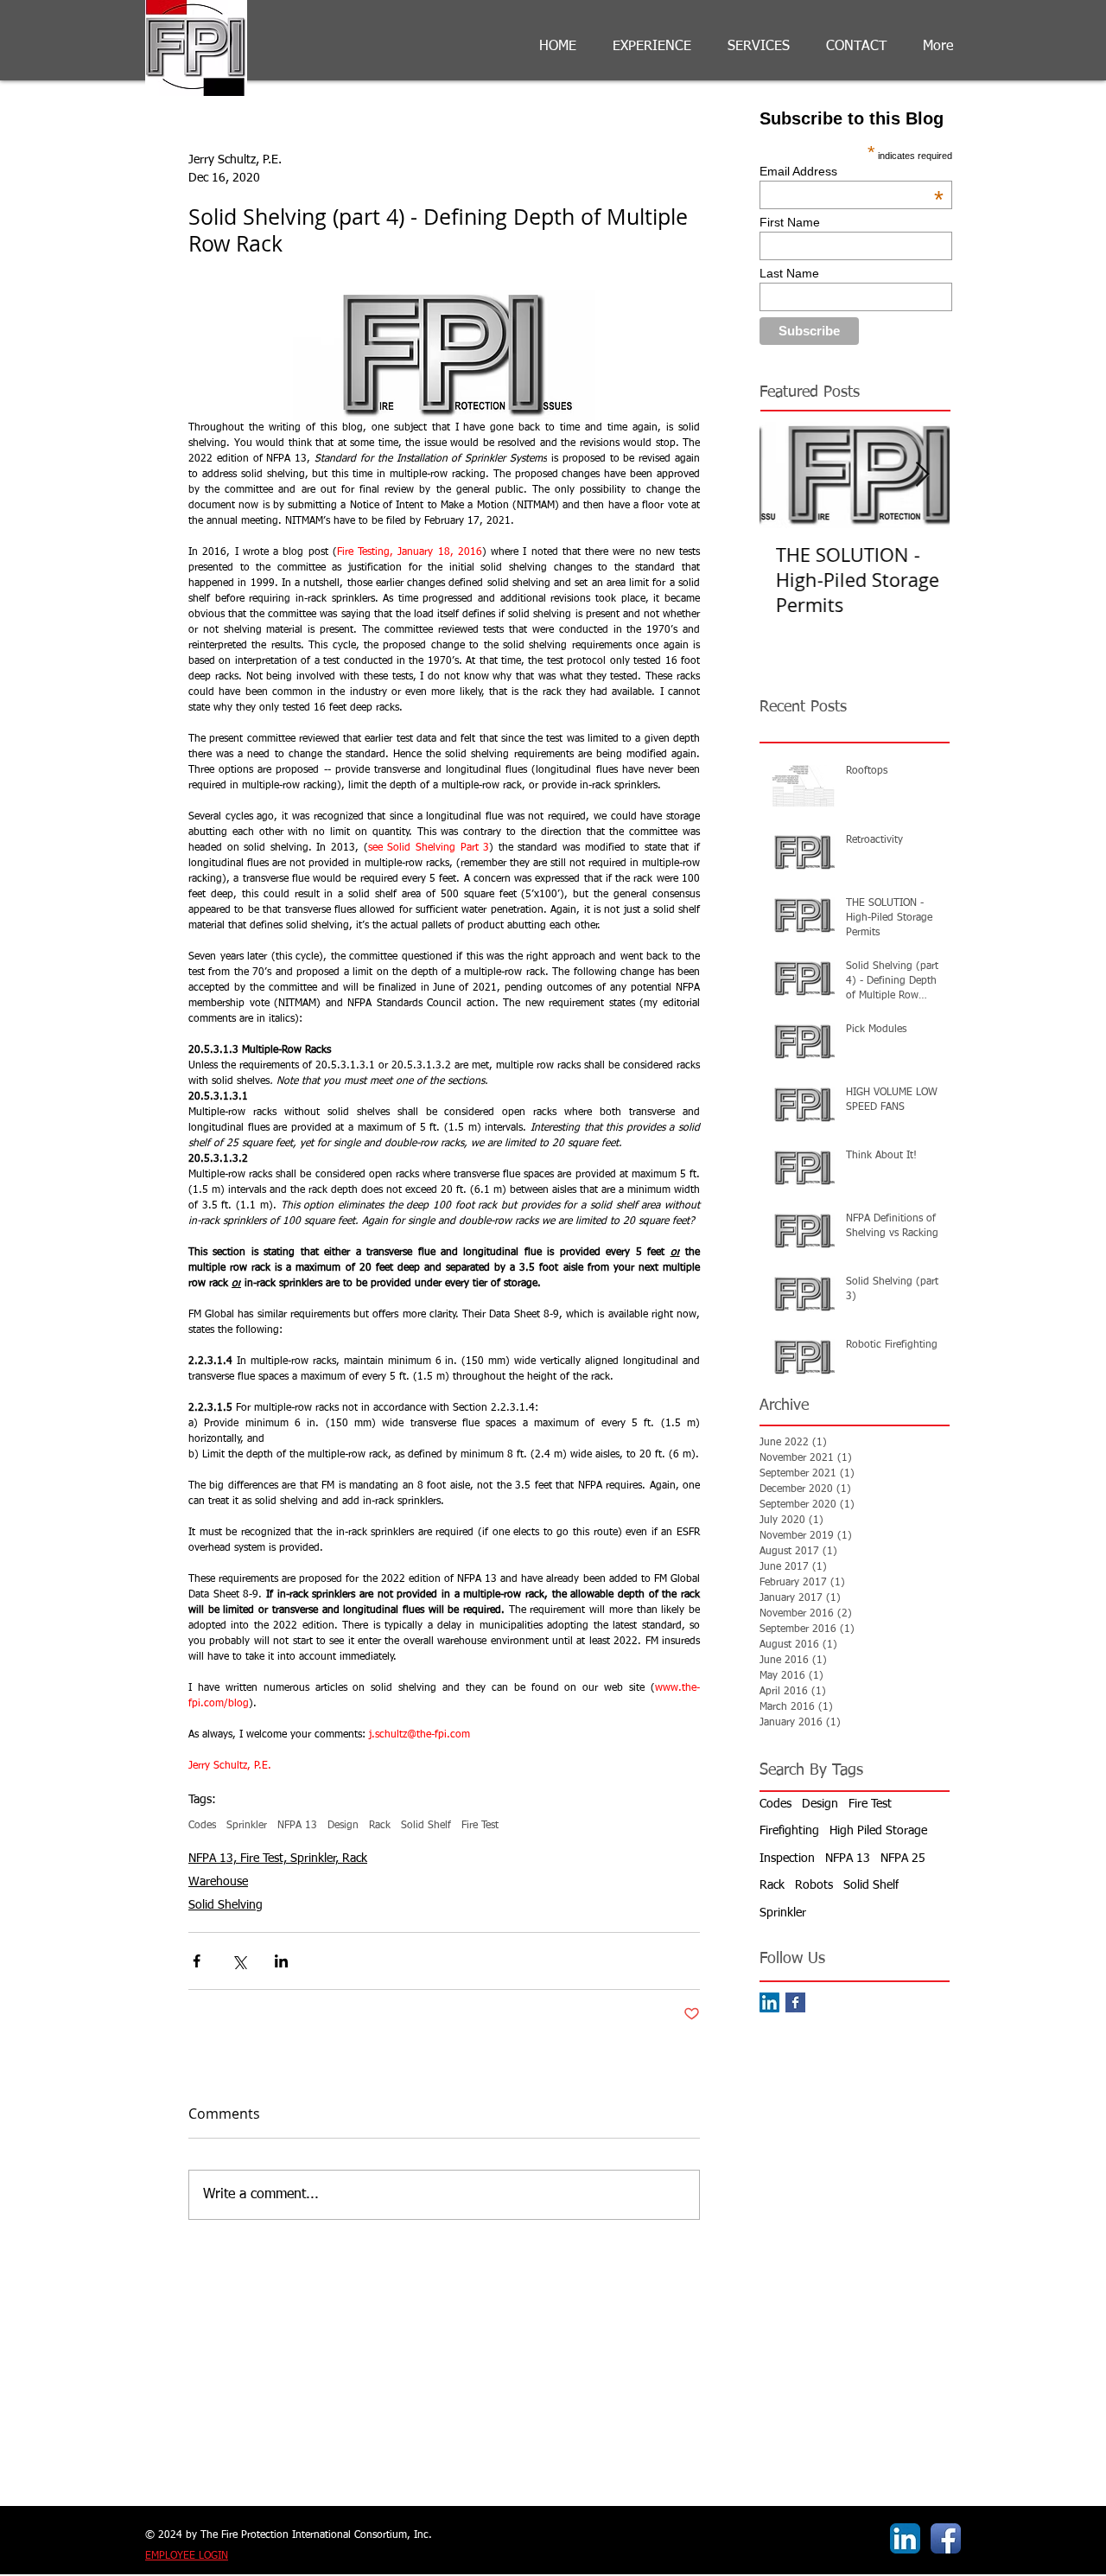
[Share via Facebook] (197, 1961)
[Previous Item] (787, 475)
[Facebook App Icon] (946, 2538)
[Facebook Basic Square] (795, 2002)
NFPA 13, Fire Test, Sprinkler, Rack (278, 1859)
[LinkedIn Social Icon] (769, 2002)
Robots (814, 1885)
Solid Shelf (426, 1826)
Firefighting (789, 1831)
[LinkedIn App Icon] (905, 2538)
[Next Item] (922, 475)
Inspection (787, 1859)
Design (343, 1826)
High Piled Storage (878, 1831)
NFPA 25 (903, 1859)
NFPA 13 (297, 1826)
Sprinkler (247, 1826)
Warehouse (218, 1882)
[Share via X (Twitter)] (239, 1961)
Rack (380, 1826)
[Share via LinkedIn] (281, 1961)
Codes (202, 1826)
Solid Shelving (226, 1905)
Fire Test (480, 1826)
